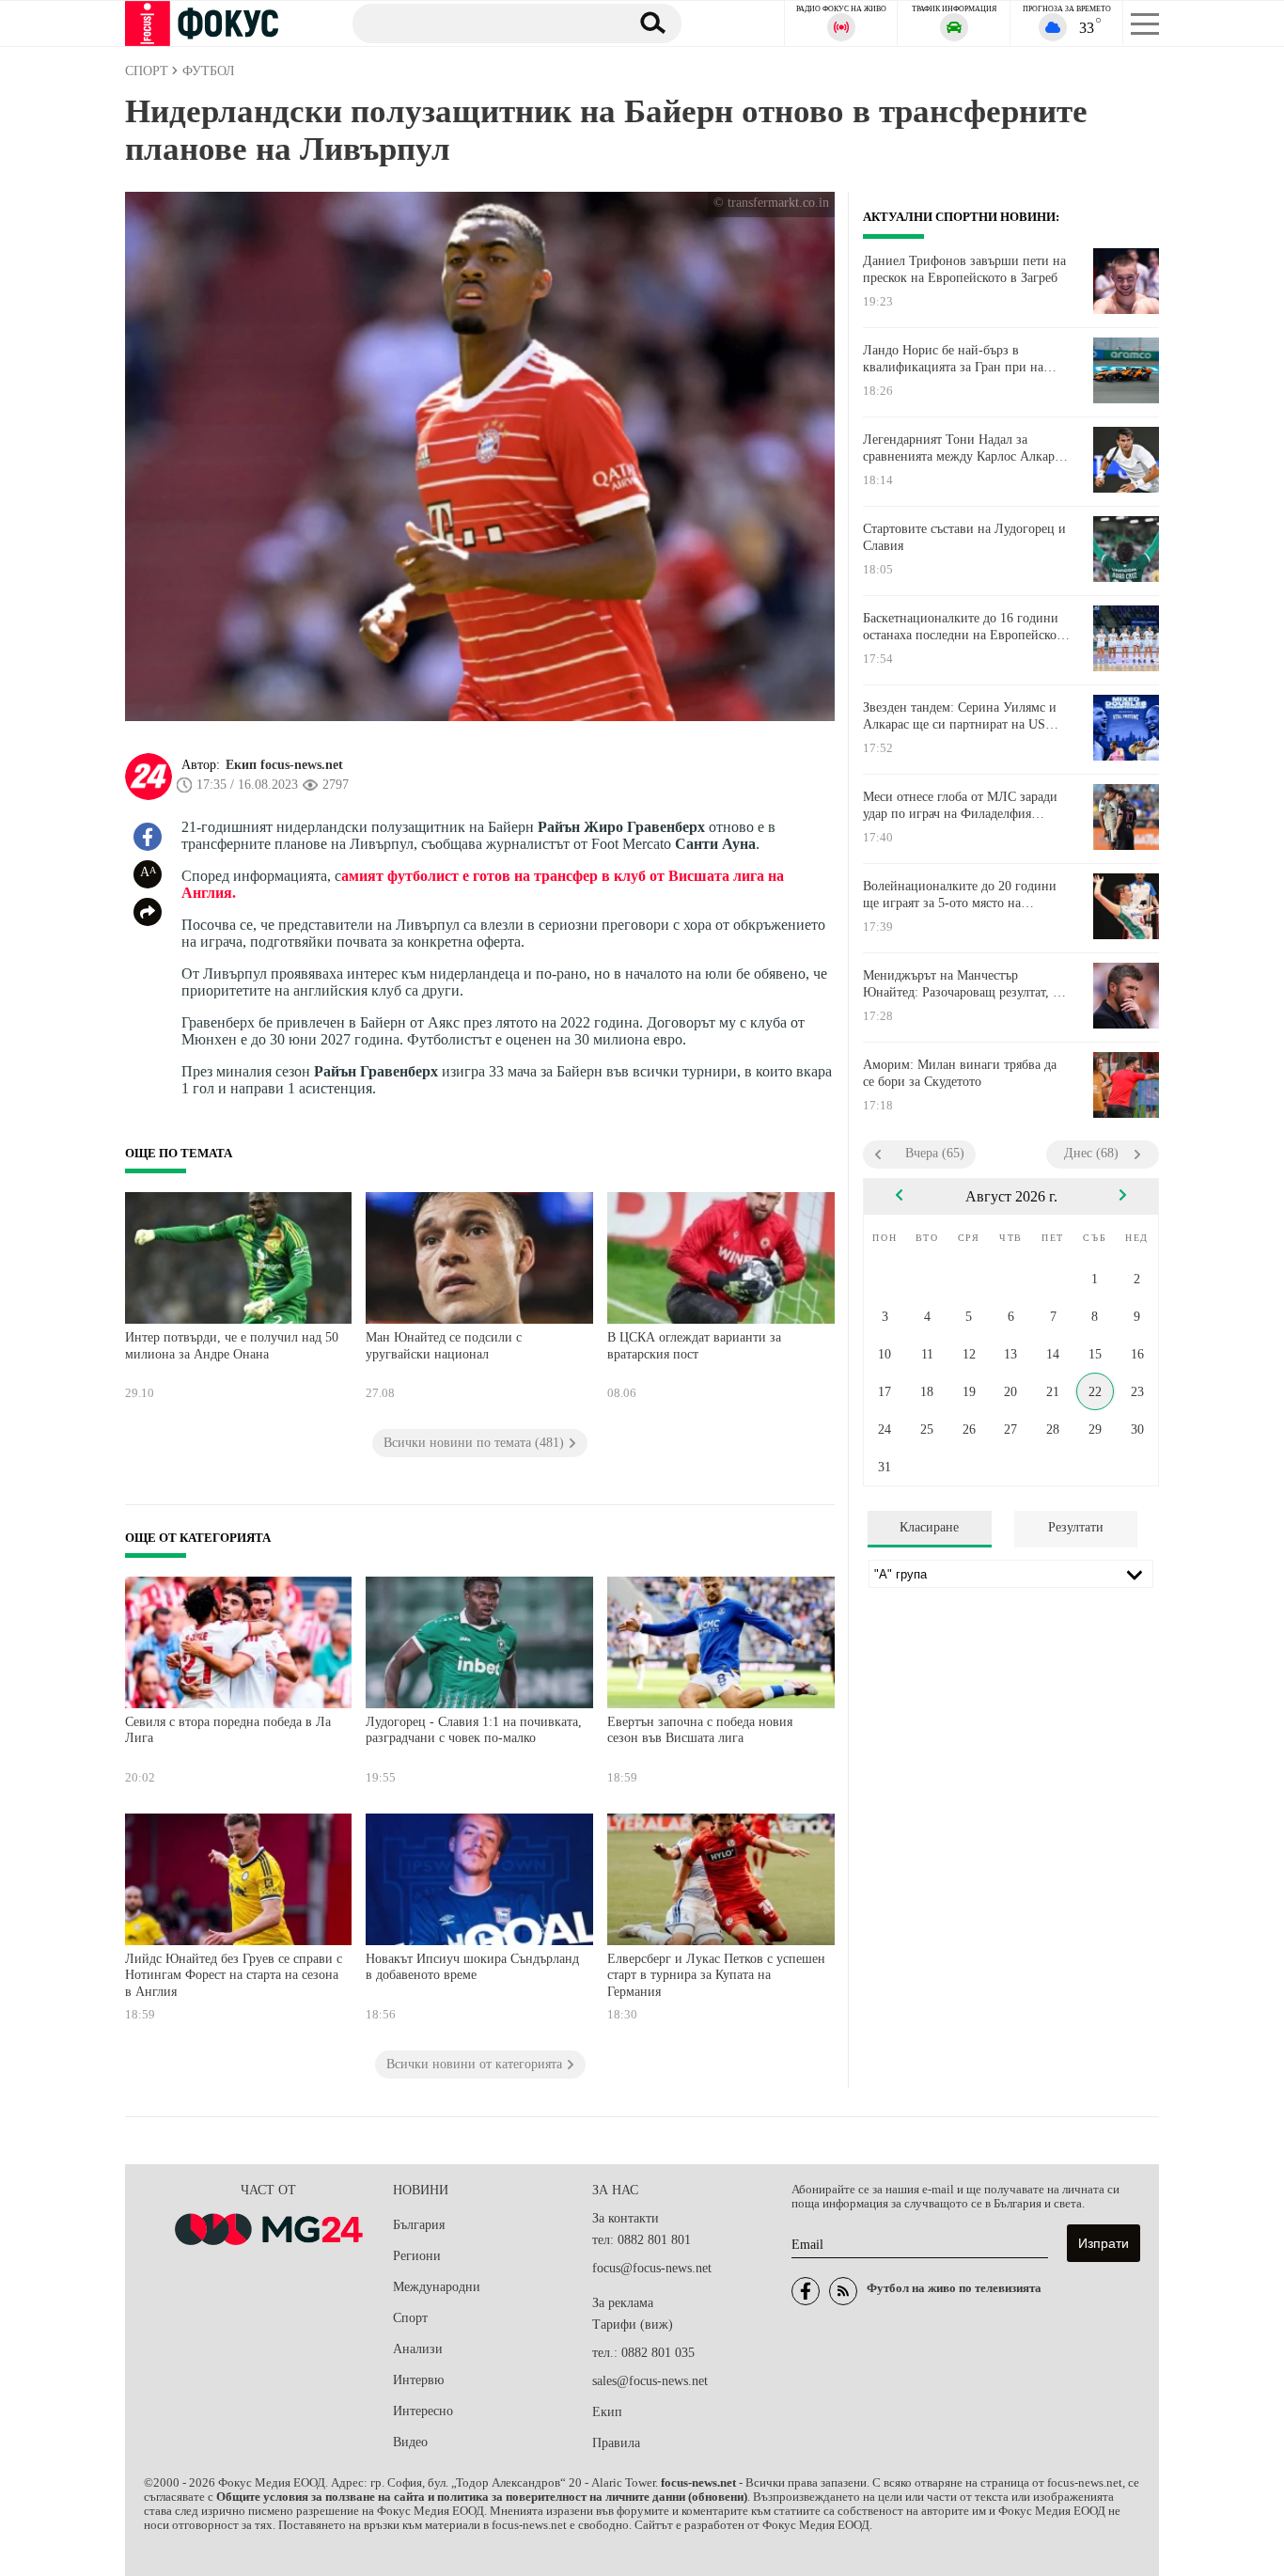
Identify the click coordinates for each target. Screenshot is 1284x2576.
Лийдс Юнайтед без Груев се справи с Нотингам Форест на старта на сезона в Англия (234, 1975)
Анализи (418, 2349)
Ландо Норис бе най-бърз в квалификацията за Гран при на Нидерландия (953, 359)
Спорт (410, 2318)
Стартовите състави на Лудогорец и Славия (964, 537)
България (419, 2225)
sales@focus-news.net (650, 2381)
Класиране (929, 1527)
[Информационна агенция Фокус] (806, 2291)
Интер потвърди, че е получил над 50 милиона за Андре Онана (232, 1346)
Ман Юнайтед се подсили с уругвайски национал (444, 1346)
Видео (410, 2442)
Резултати (1076, 1527)
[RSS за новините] (843, 2291)
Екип (607, 2412)
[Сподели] (148, 912)
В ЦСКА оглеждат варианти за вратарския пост (694, 1346)
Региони (417, 2256)
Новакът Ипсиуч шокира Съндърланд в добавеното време (472, 1967)
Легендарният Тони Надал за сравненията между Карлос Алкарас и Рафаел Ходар (964, 448)
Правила (616, 2443)
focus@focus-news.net (652, 2268)
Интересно (423, 2411)
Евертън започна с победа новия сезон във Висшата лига (700, 1730)
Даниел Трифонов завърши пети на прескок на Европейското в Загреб (964, 269)
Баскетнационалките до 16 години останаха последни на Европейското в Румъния (966, 627)
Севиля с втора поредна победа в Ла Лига (228, 1730)
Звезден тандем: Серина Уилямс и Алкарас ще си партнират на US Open (960, 716)
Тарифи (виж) (633, 2325)
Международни (437, 2287)
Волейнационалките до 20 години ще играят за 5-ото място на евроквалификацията (960, 895)
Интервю (418, 2380)
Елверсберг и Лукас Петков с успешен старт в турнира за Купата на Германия (716, 1975)
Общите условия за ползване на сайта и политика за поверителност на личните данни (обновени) (482, 2497)
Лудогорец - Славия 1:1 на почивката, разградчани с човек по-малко (474, 1730)
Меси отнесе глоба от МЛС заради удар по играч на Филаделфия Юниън (960, 806)
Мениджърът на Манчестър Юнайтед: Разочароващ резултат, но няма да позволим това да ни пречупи (965, 984)
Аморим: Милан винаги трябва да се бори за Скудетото (960, 1073)
